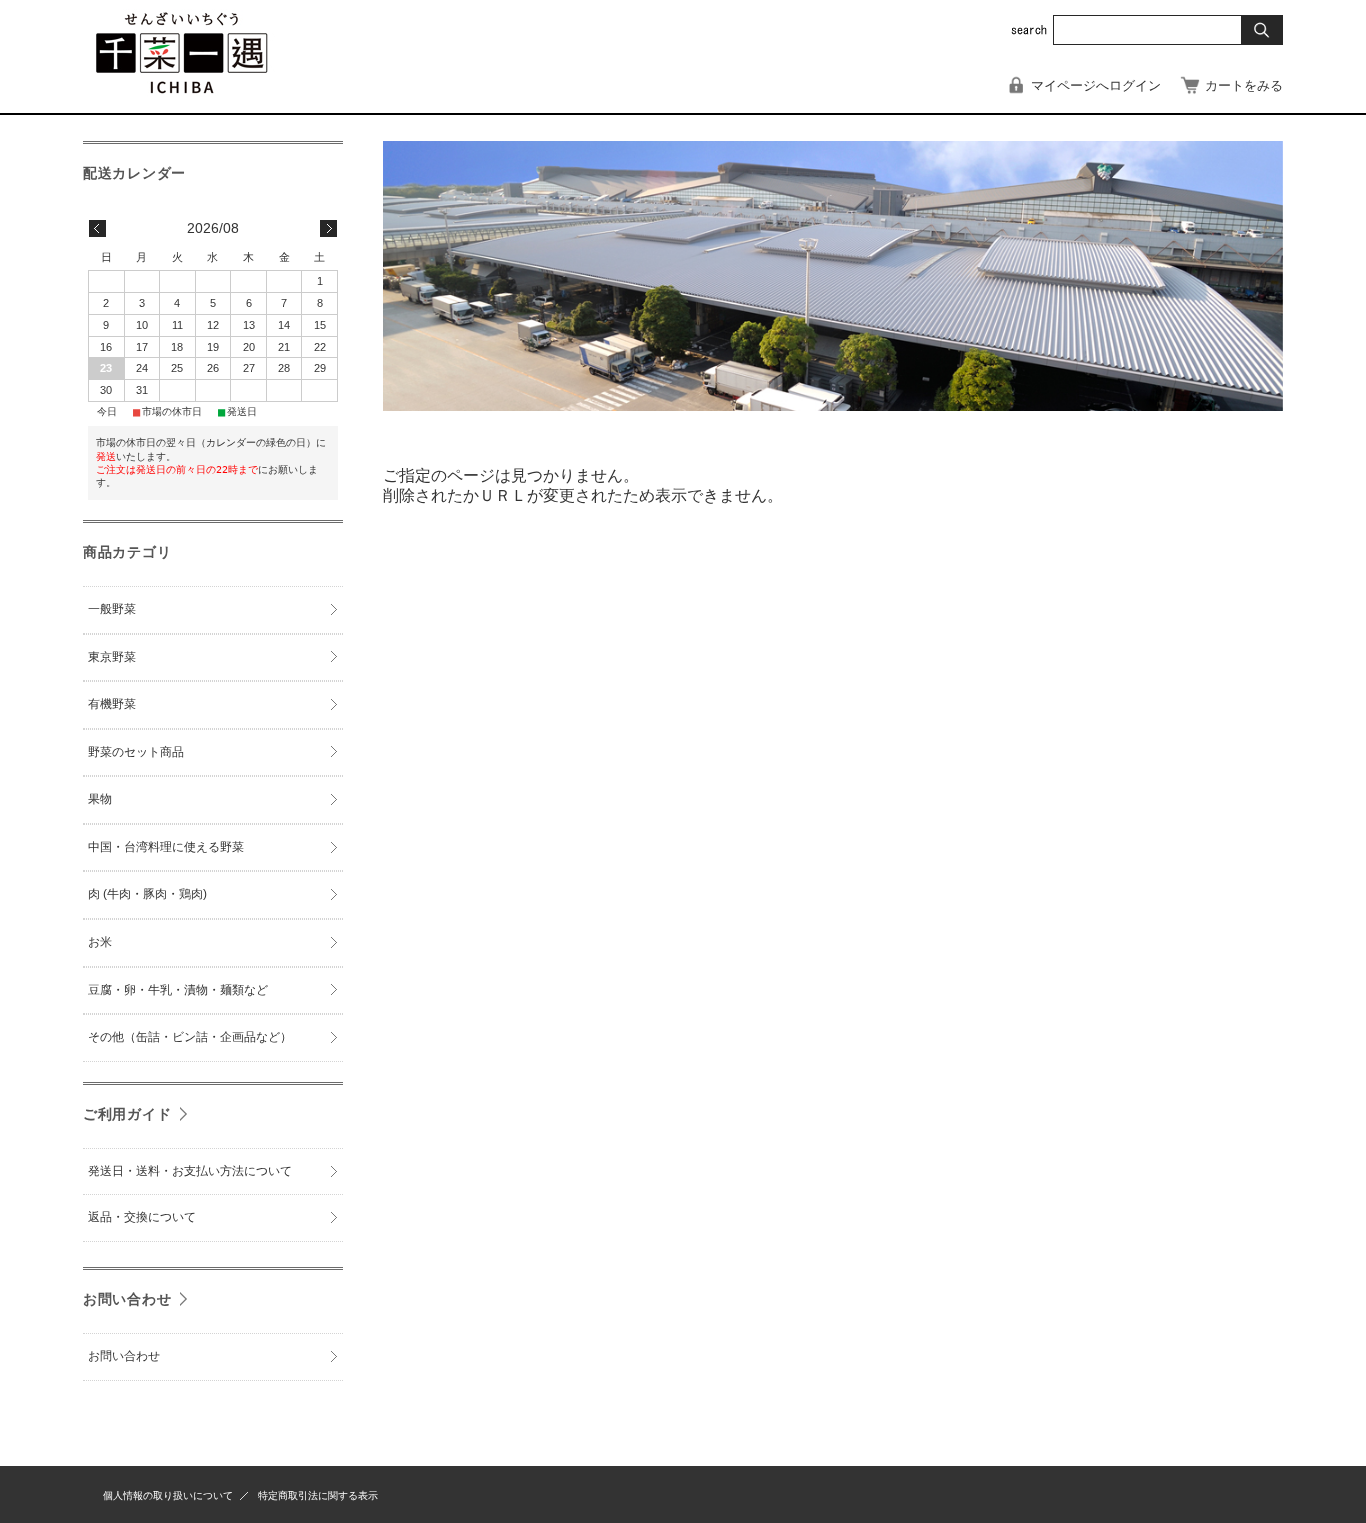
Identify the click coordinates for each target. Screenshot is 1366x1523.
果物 (100, 799)
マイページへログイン (1096, 85)
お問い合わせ (127, 1299)
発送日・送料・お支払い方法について (190, 1171)
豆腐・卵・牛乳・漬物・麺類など (178, 990)
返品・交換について (142, 1217)
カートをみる (1244, 85)
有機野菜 (112, 704)
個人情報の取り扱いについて (168, 1495)
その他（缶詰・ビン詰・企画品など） (190, 1037)
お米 (100, 942)
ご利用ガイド (127, 1114)
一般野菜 (112, 609)
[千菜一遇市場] (180, 93)
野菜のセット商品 (136, 752)
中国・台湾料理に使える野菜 (166, 847)
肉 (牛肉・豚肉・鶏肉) (147, 894)
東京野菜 (112, 657)
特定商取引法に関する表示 (318, 1495)
